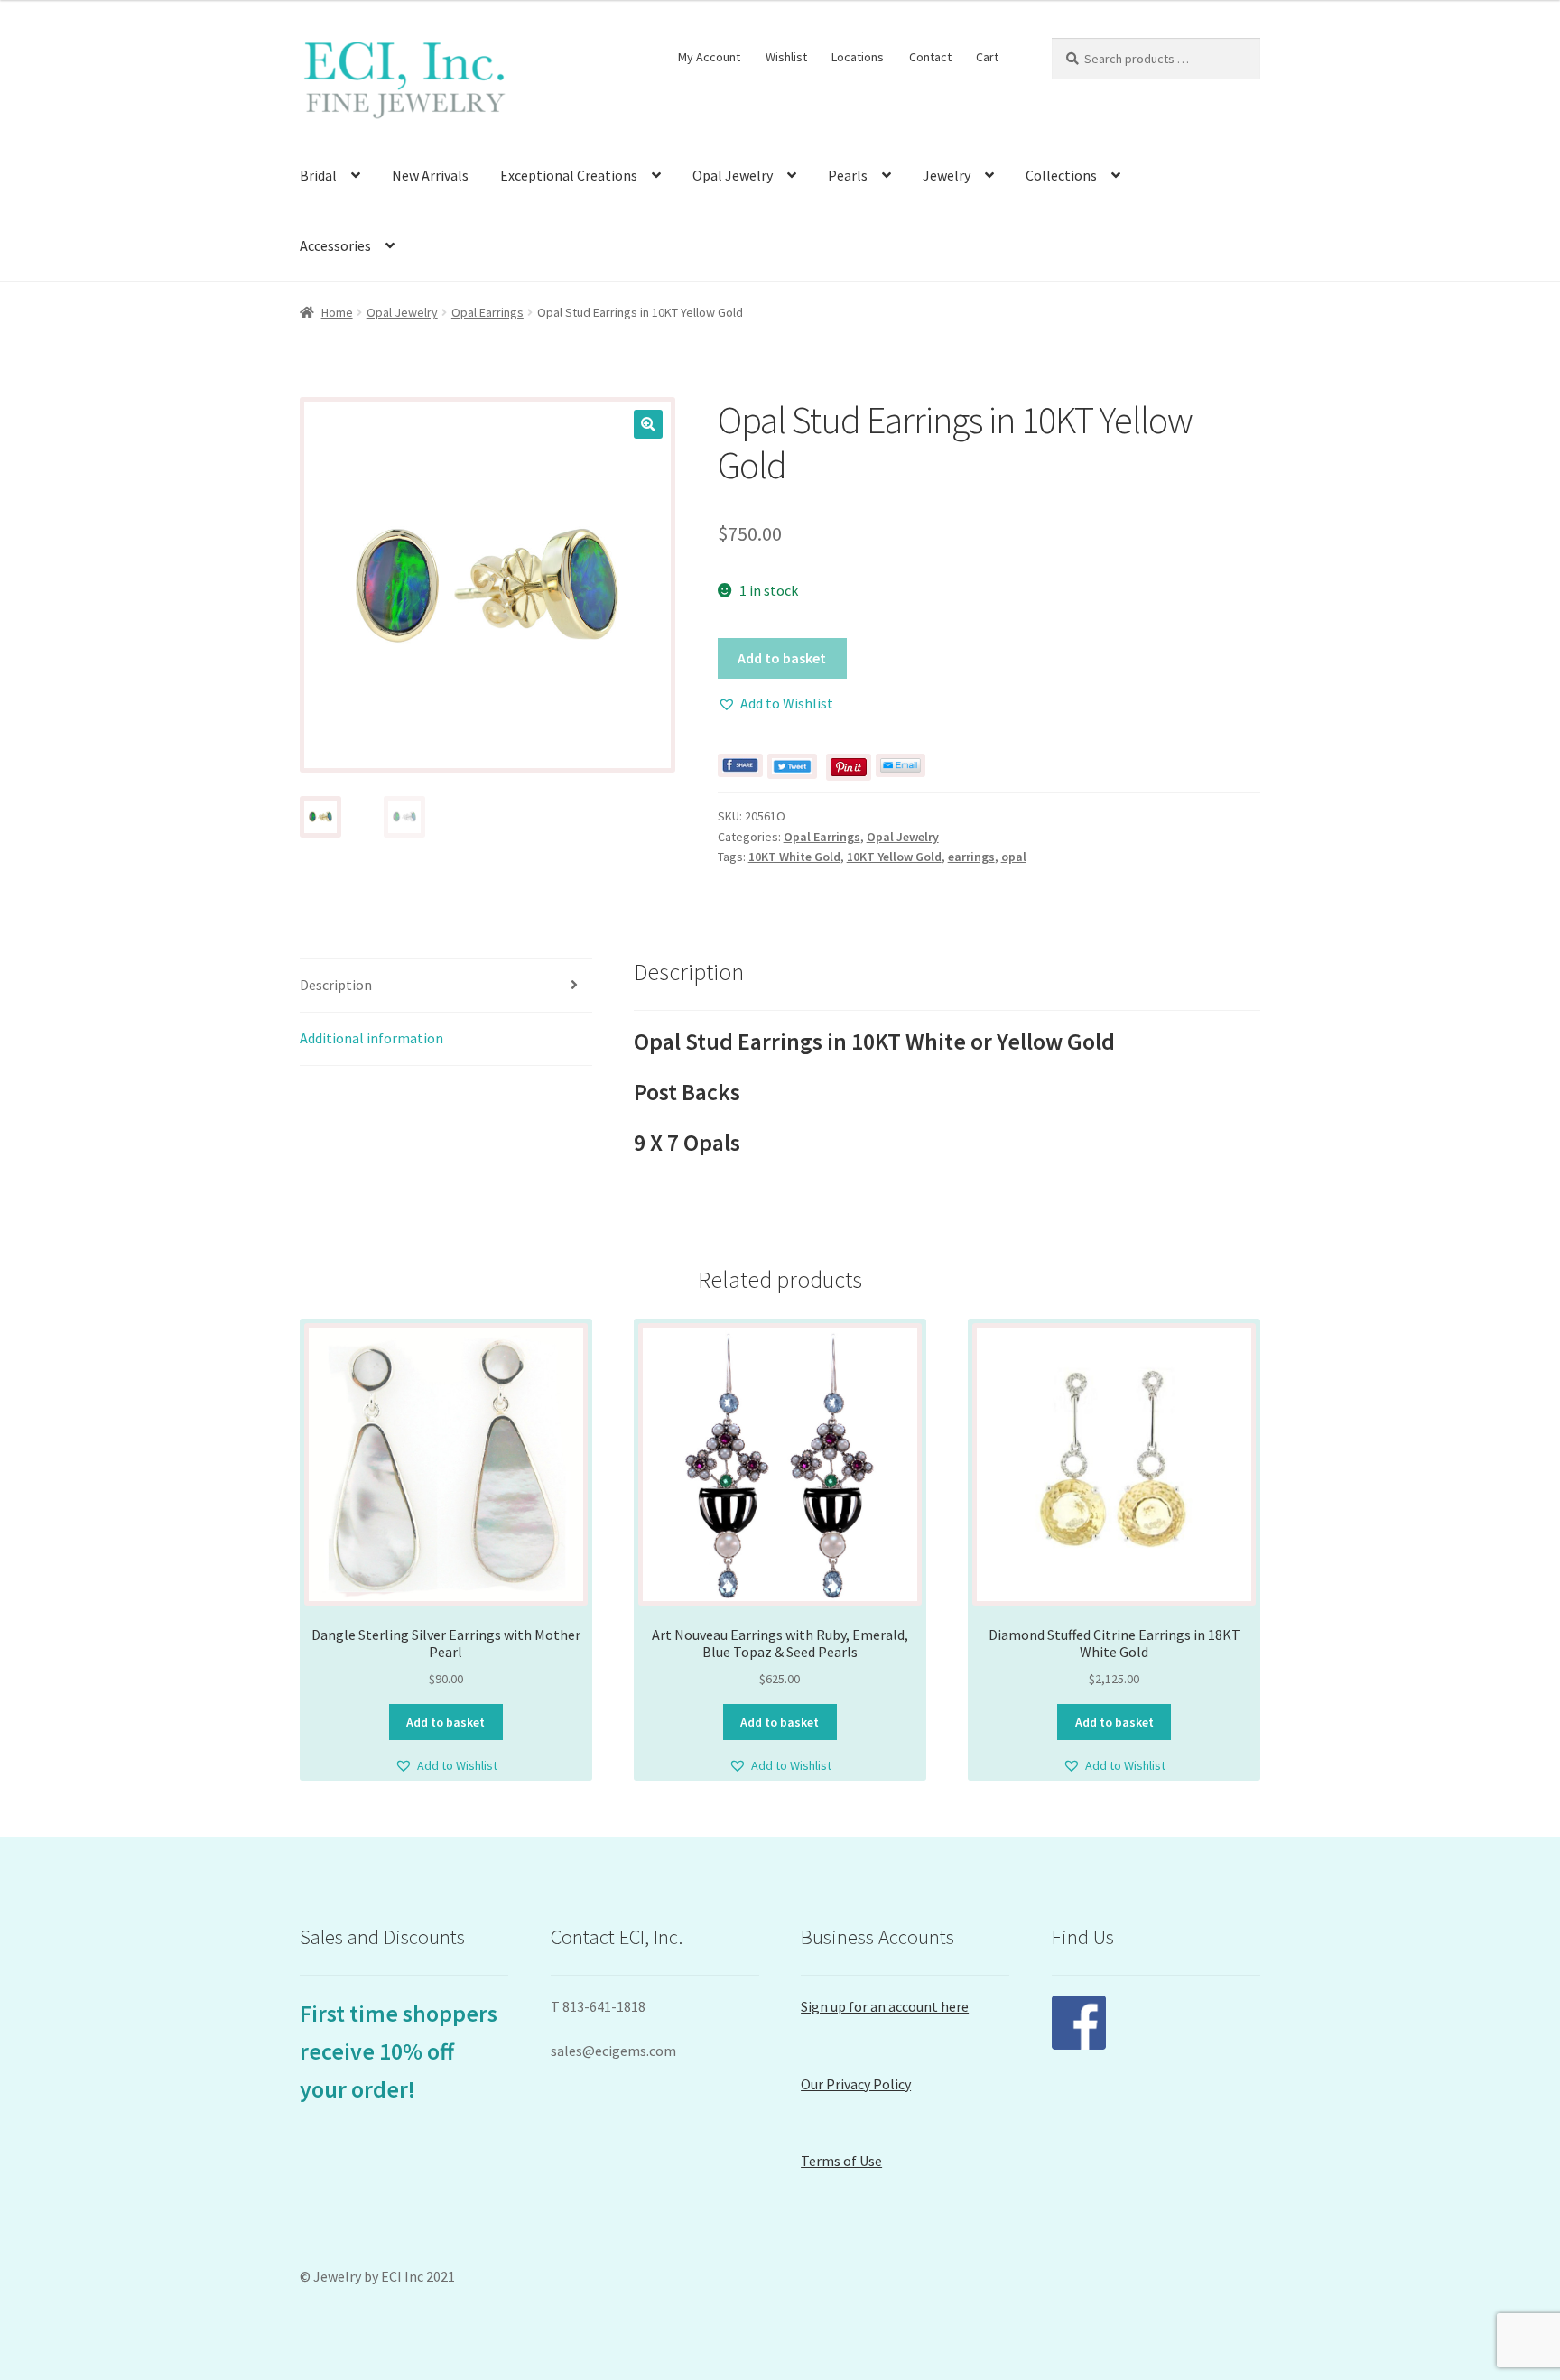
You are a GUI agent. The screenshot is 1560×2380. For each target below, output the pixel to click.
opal (1014, 857)
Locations (858, 57)
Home (337, 312)
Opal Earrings (487, 312)
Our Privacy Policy (856, 2084)
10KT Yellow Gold (894, 857)
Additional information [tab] (371, 1038)
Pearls (848, 175)
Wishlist (786, 57)
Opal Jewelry (733, 175)
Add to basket (782, 658)
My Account (709, 57)
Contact (930, 57)
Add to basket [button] (446, 1722)
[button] (648, 424)
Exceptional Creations (569, 175)
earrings (971, 857)
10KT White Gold (794, 857)
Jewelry (947, 175)
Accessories (335, 245)
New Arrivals (430, 175)
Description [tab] (336, 985)
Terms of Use (841, 2161)
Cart (987, 57)
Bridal (318, 175)
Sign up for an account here (885, 2006)
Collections (1061, 175)
